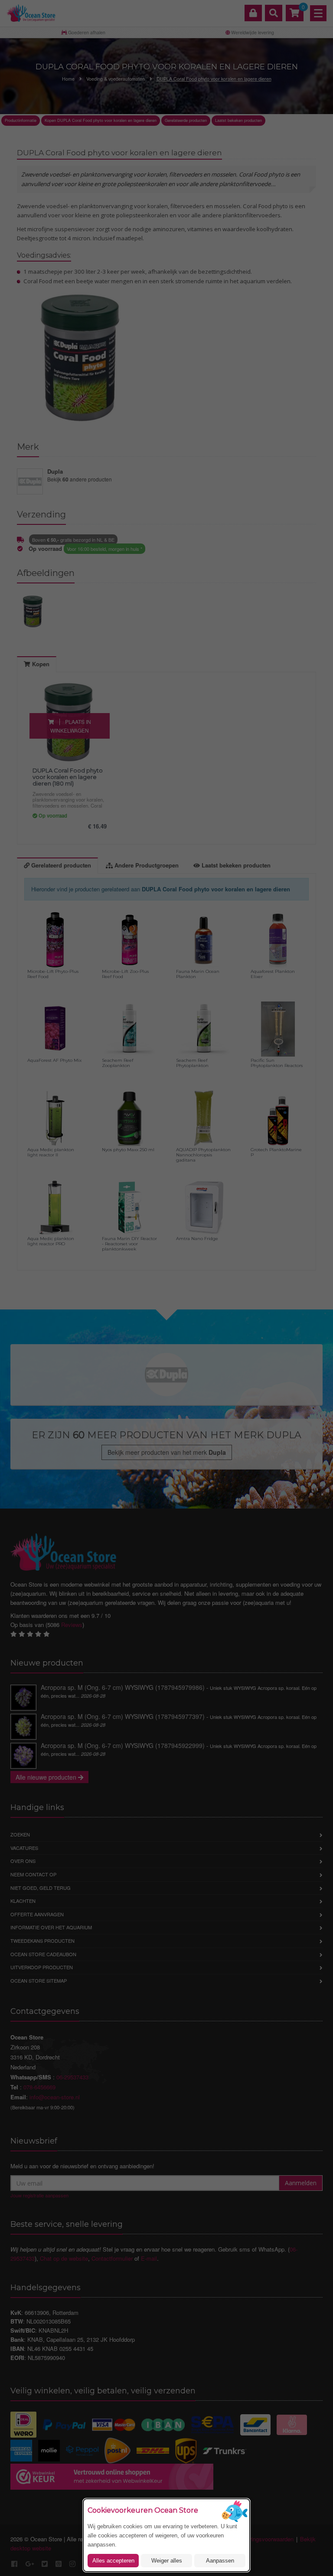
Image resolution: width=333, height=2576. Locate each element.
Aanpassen (220, 2561)
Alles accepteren (113, 2561)
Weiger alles (167, 2561)
